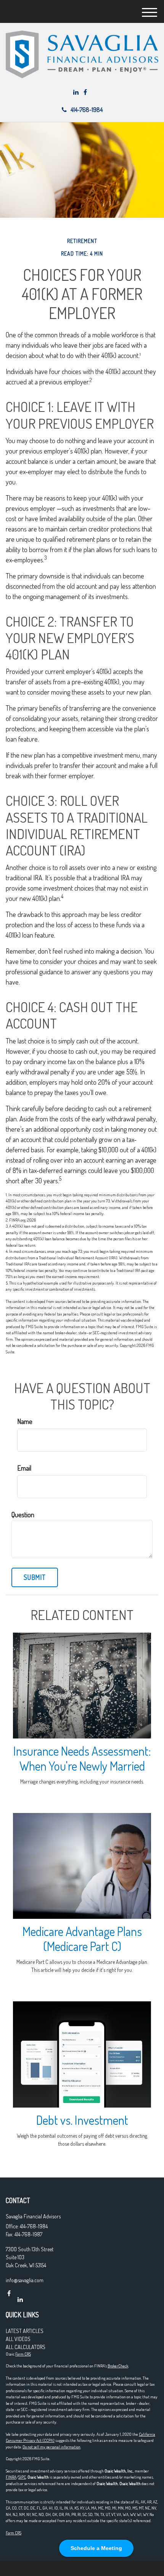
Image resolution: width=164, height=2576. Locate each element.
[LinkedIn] (76, 92)
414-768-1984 (87, 110)
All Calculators (26, 2347)
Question (23, 1515)
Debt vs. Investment (82, 2120)
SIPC (22, 2477)
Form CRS (23, 2354)
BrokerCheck (118, 2366)
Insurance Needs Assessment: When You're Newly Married (82, 1758)
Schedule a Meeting (96, 2548)
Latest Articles (25, 2331)
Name (25, 1421)
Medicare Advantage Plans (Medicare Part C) (82, 1939)
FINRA (11, 2477)
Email (24, 1468)
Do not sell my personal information (51, 2447)
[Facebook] (85, 92)
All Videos (18, 2339)
